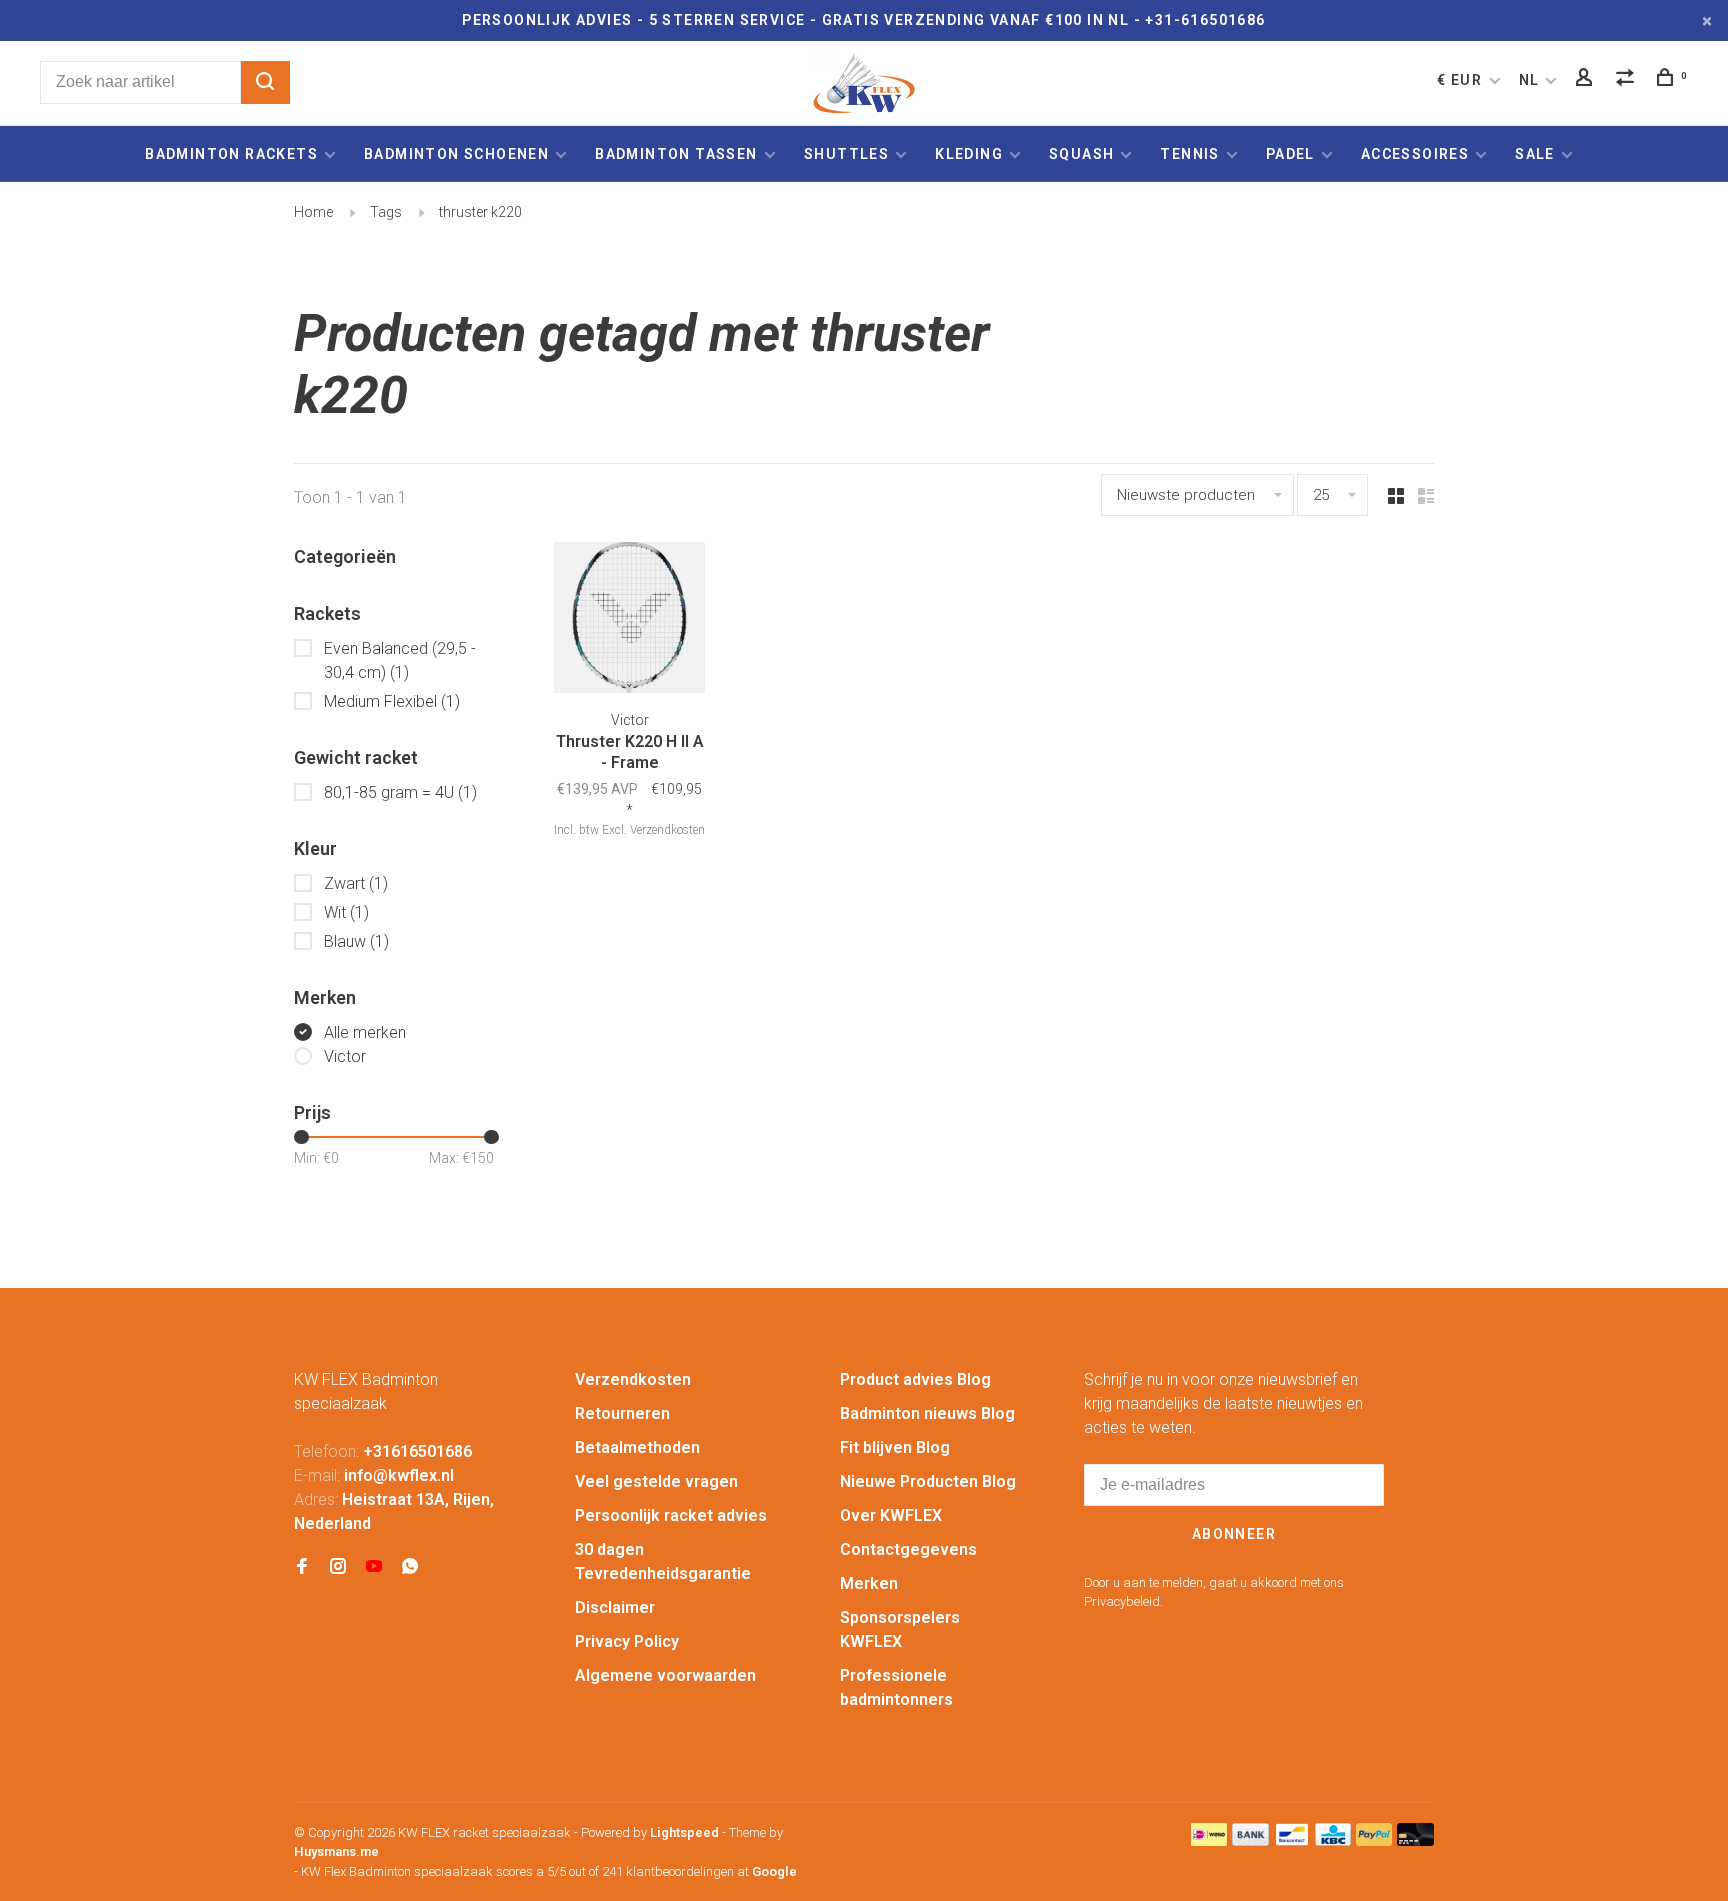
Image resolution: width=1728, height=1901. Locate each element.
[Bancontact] (1292, 1840)
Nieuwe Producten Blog (928, 1481)
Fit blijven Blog (895, 1447)
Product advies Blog (915, 1379)
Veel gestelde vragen (656, 1481)
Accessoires (1415, 154)
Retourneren (622, 1413)
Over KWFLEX (891, 1515)
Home (313, 212)
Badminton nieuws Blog (927, 1413)
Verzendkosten (633, 1379)
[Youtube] (374, 1567)
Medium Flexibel (392, 701)
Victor (345, 1056)
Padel (1290, 154)
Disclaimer (615, 1607)
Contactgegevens (908, 1549)
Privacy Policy (627, 1641)
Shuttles (846, 154)
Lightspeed (684, 1832)
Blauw (356, 941)
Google (774, 1871)
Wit (346, 912)
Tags (386, 212)
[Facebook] (302, 1567)
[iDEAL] (1209, 1840)
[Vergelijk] (1628, 80)
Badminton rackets (231, 154)
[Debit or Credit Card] (1415, 1840)
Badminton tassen (678, 154)
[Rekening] (1587, 80)
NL (1529, 80)
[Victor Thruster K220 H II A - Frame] (629, 621)
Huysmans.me (336, 1851)
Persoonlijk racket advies (671, 1515)
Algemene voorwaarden (665, 1675)
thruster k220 (480, 212)
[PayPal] (1374, 1840)
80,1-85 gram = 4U (400, 792)
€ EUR (1461, 80)
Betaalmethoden (637, 1447)
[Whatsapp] (410, 1567)
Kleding (969, 154)
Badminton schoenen (456, 154)
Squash (1081, 154)
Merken (869, 1583)
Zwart (356, 883)
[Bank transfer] (1250, 1840)
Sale (1535, 154)
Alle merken (365, 1032)
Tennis (1189, 154)
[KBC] (1333, 1840)
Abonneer (1234, 1534)
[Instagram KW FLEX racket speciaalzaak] (338, 1567)
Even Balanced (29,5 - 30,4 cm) (400, 660)
